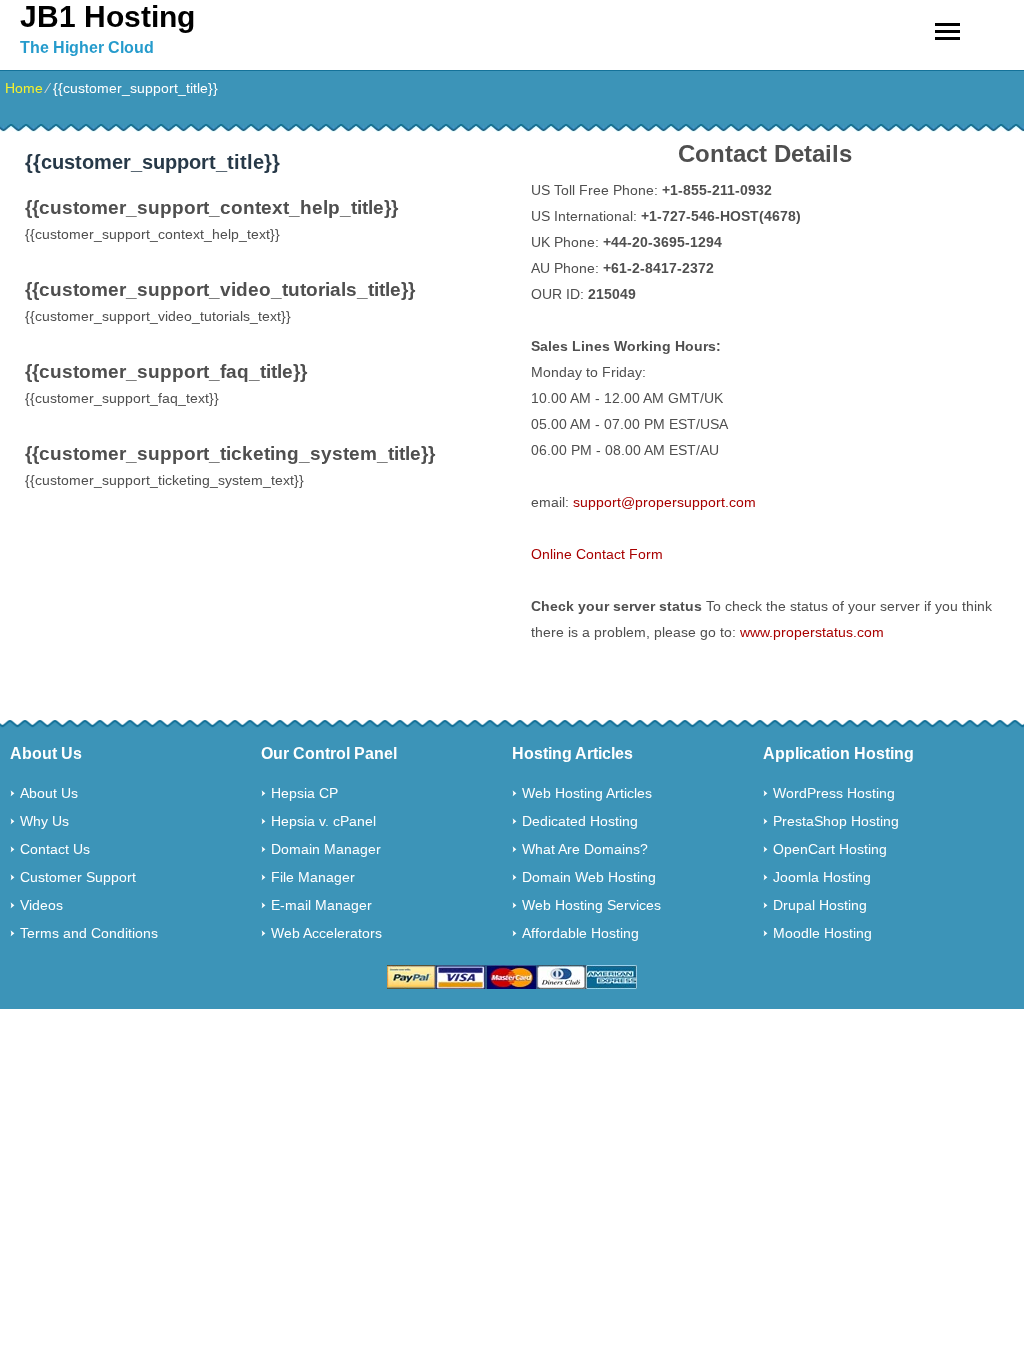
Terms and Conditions (89, 933)
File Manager (313, 877)
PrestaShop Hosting (836, 821)
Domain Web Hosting (589, 877)
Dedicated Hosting (580, 821)
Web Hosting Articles (587, 793)
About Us (49, 793)
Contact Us (55, 849)
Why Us (44, 821)
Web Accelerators (326, 933)
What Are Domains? (585, 849)
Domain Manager (326, 849)
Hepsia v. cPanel (323, 821)
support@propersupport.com (664, 502)
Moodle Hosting (822, 933)
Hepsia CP (304, 793)
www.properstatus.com (812, 632)
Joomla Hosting (822, 877)
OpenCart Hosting (830, 849)
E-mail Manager (321, 905)
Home (24, 88)
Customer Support (78, 877)
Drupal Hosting (820, 905)
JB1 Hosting (107, 16)
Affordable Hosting (580, 933)
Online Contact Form (597, 554)
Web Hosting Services (591, 905)
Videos (41, 905)
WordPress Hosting (834, 793)
